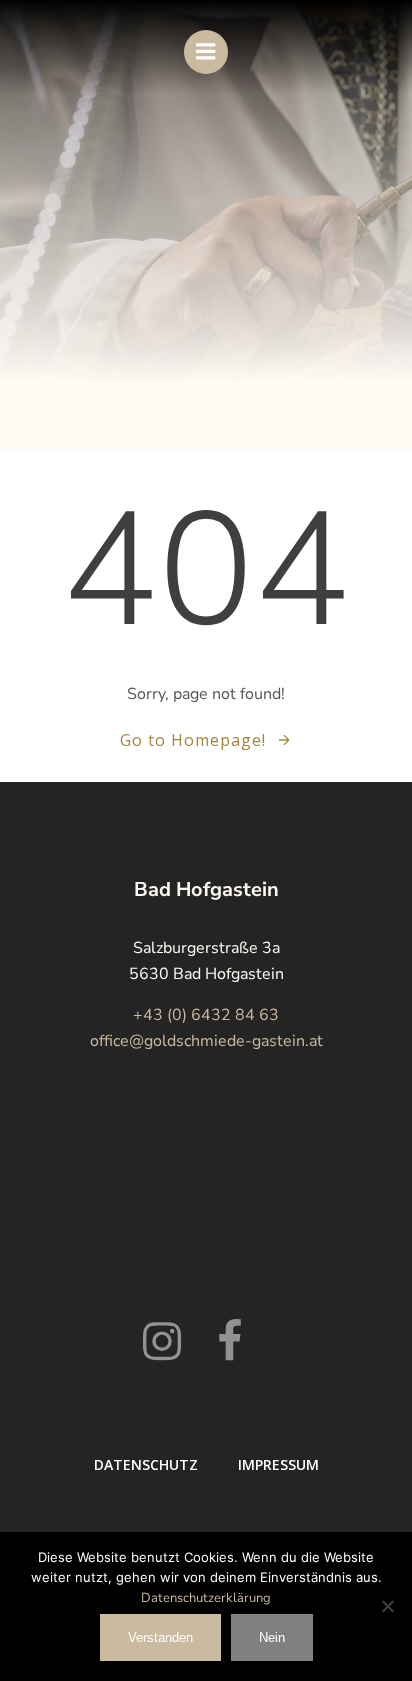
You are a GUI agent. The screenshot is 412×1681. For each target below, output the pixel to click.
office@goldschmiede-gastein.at (206, 1041)
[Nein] (387, 1606)
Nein (272, 1637)
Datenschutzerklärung (206, 1598)
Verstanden (160, 1637)
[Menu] (206, 52)
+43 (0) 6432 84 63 (206, 1015)
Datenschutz (146, 1464)
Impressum (278, 1464)
